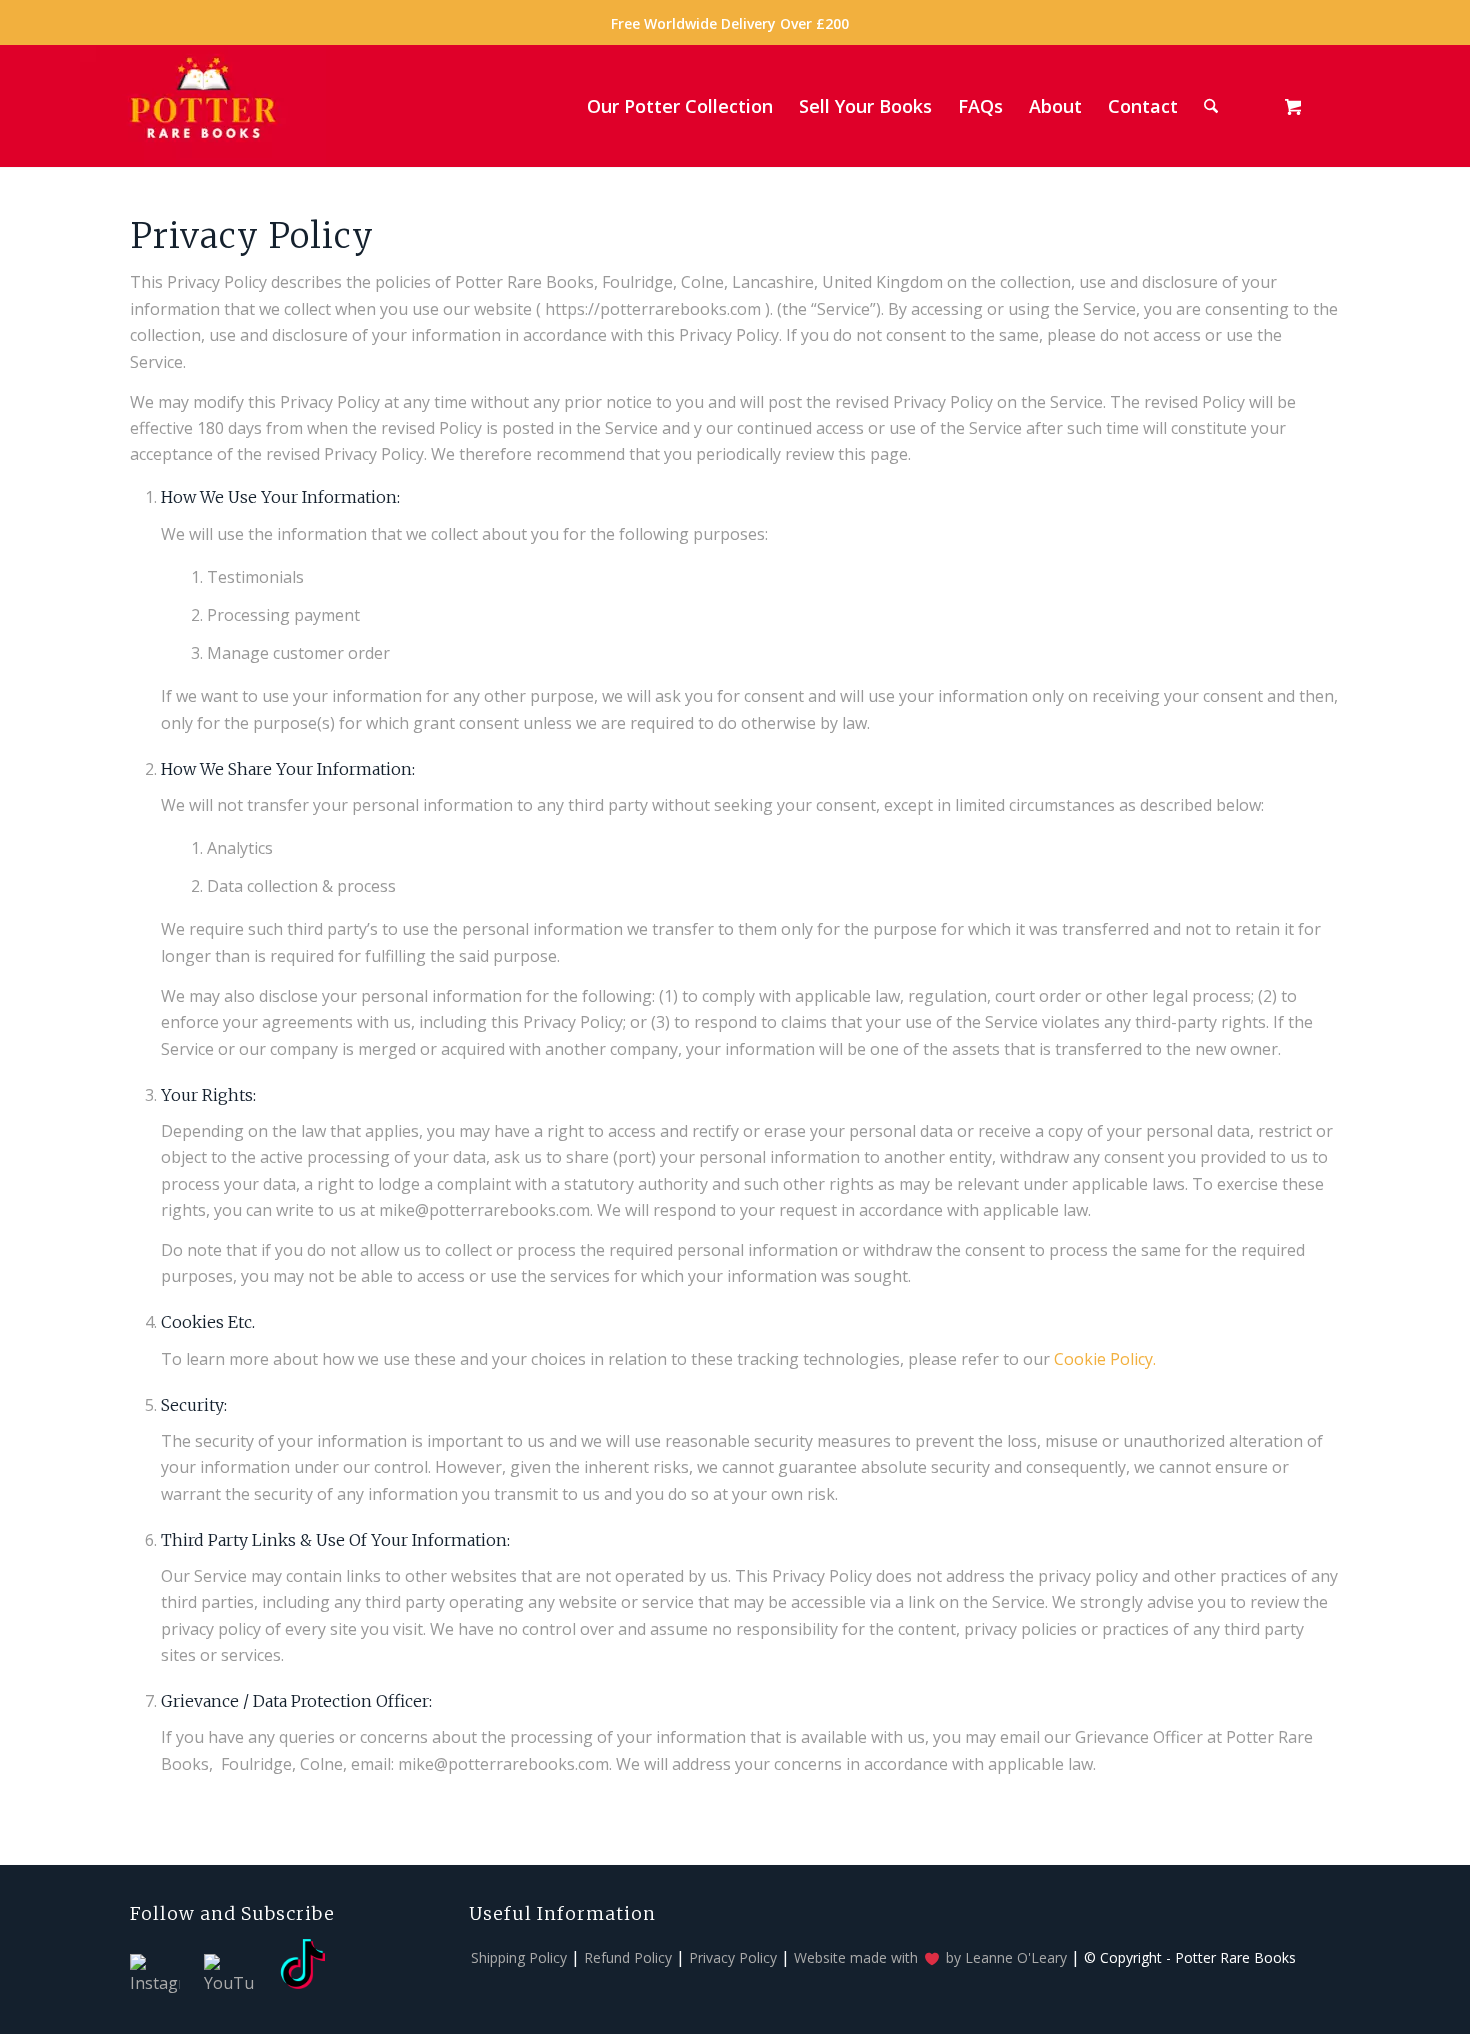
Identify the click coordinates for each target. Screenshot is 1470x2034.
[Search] (1211, 106)
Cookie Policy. (1105, 1359)
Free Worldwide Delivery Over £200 (730, 23)
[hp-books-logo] (203, 106)
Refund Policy (628, 1957)
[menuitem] (730, 24)
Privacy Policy (733, 1957)
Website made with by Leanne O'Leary (930, 1957)
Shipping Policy (519, 1957)
